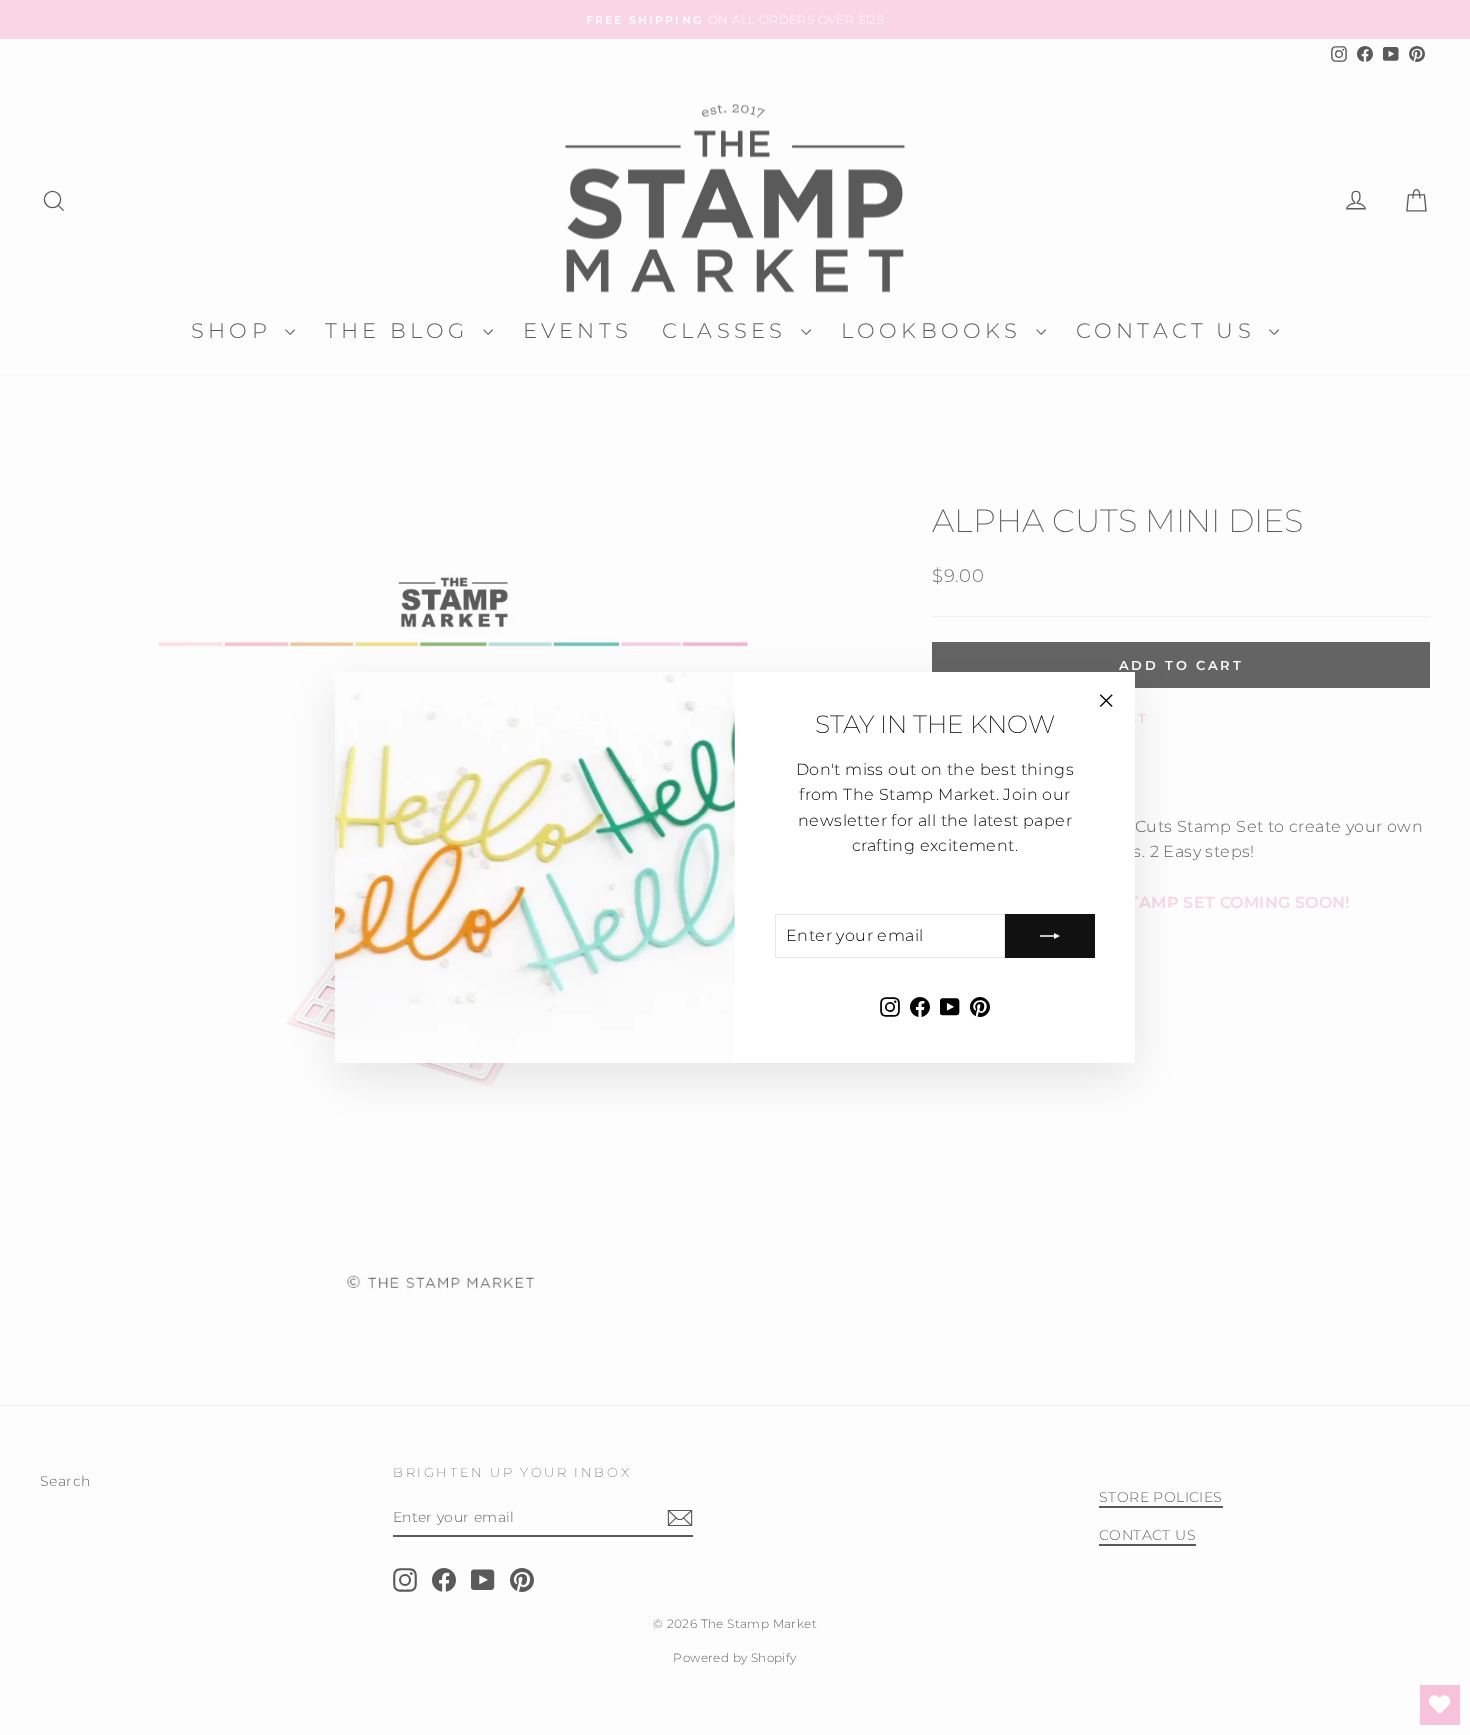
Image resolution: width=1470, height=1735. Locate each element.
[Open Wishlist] (1440, 1705)
